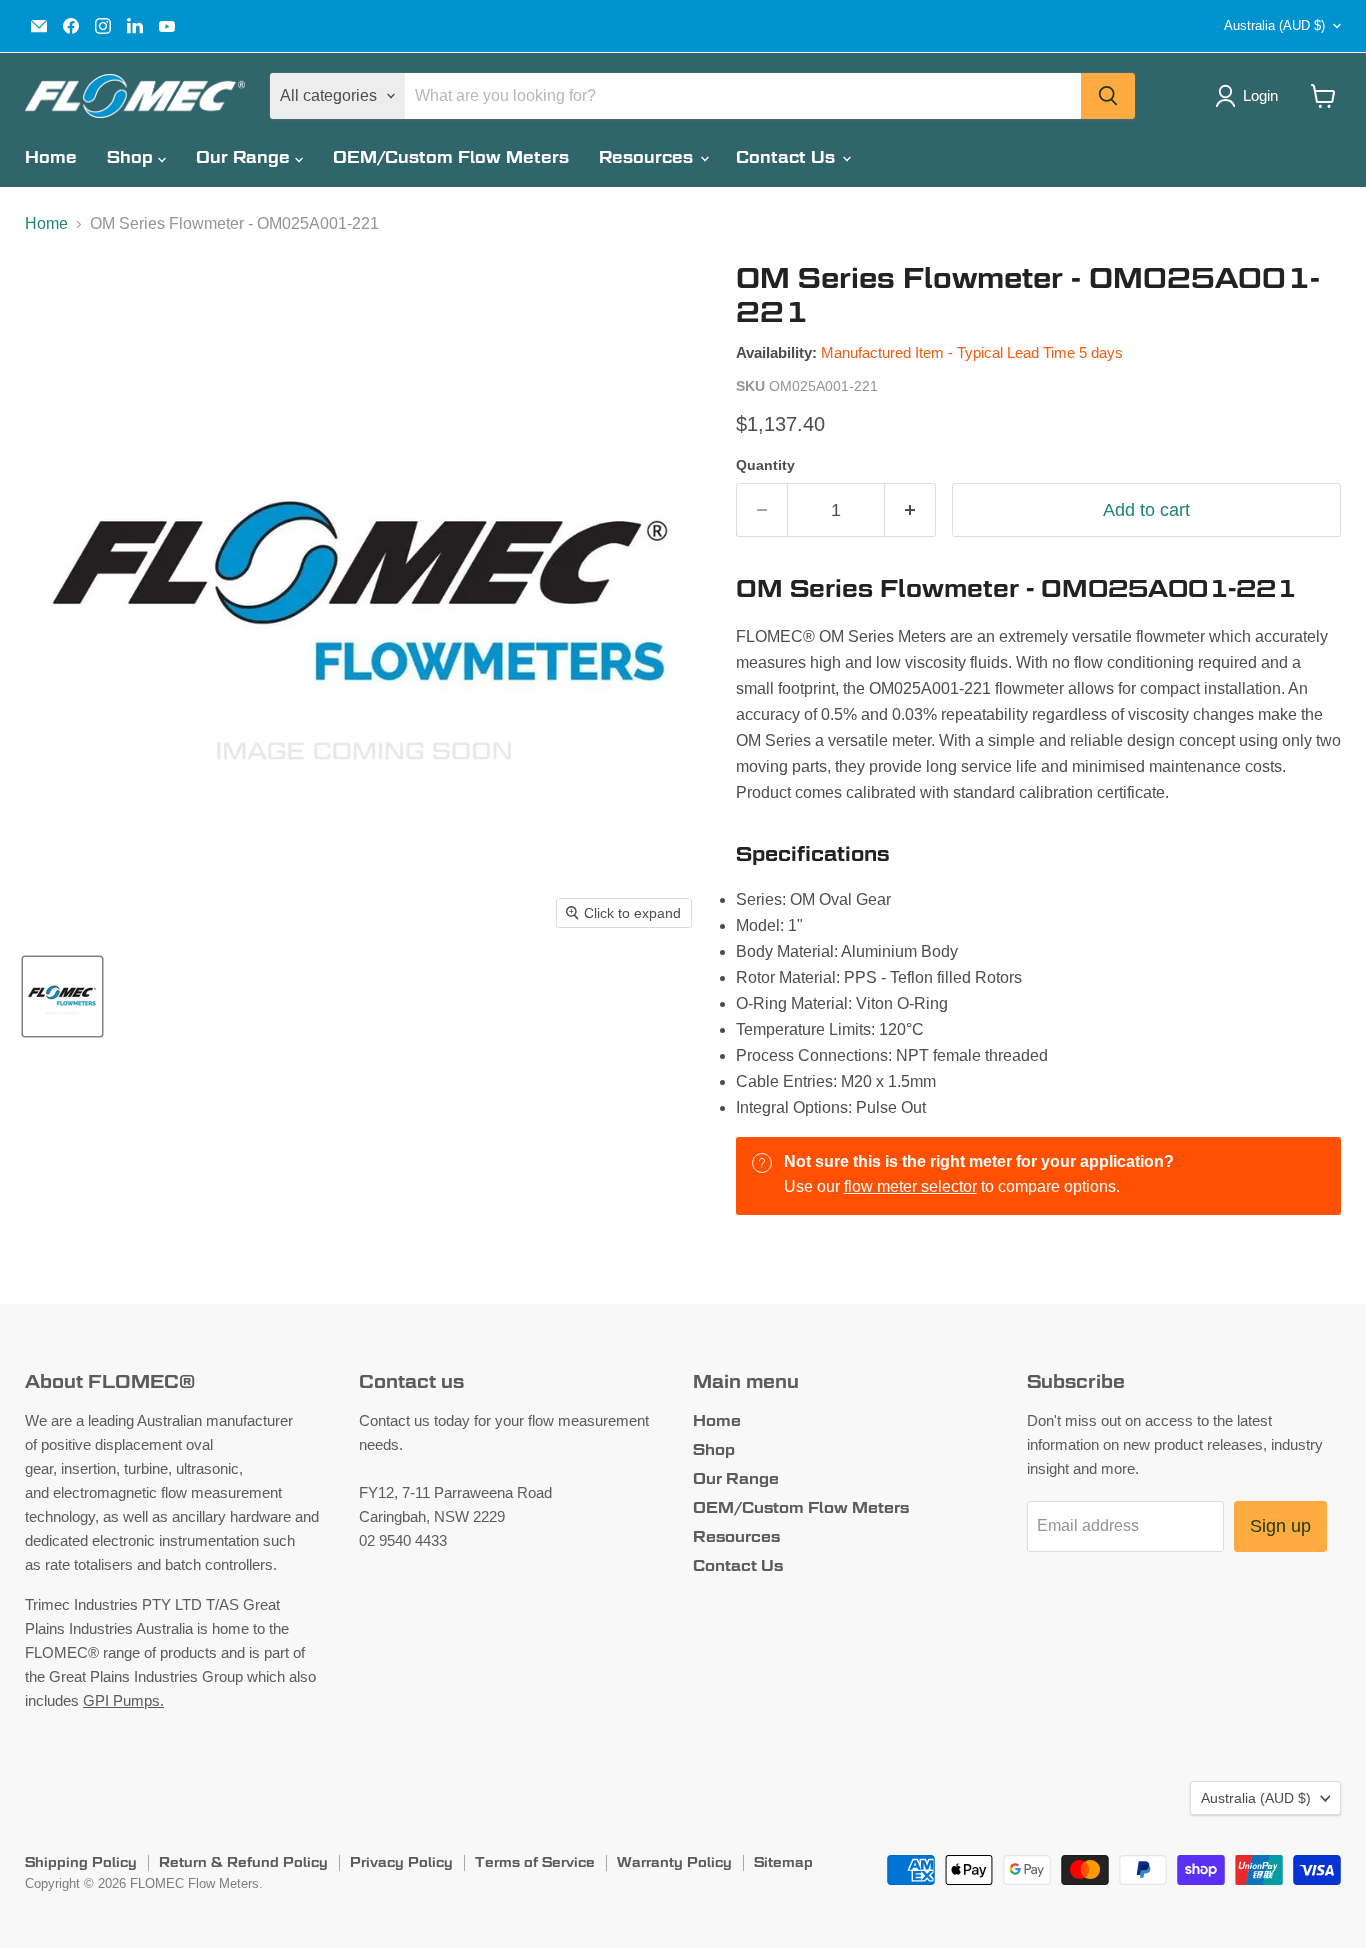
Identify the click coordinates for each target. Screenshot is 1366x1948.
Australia (1274, 25)
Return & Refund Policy (243, 1862)
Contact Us (788, 157)
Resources (648, 157)
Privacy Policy (401, 1862)
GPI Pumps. (123, 1700)
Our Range (245, 157)
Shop (132, 157)
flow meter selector (910, 1186)
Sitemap (783, 1862)
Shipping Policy (81, 1862)
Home (51, 157)
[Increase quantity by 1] (910, 510)
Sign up (1280, 1526)
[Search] (1108, 96)
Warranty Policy (674, 1862)
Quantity (765, 465)
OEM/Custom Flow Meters (451, 157)
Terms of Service (535, 1862)
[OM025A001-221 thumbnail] (62, 996)
